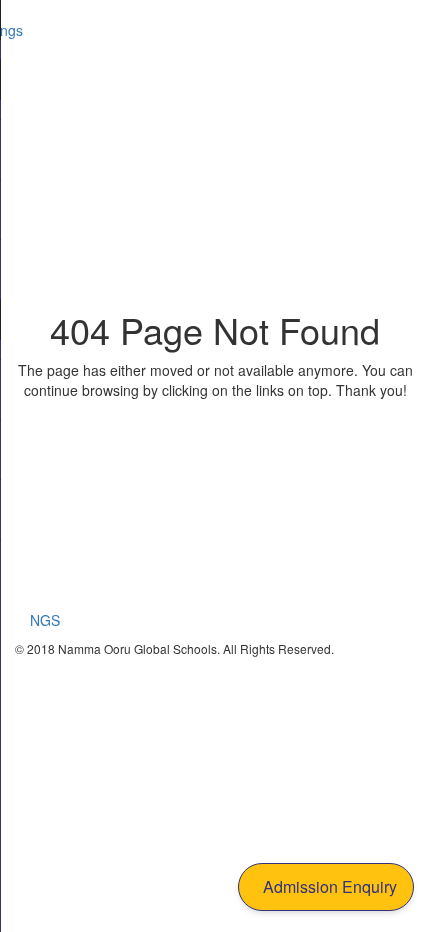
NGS (45, 620)
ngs (11, 30)
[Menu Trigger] (389, 30)
